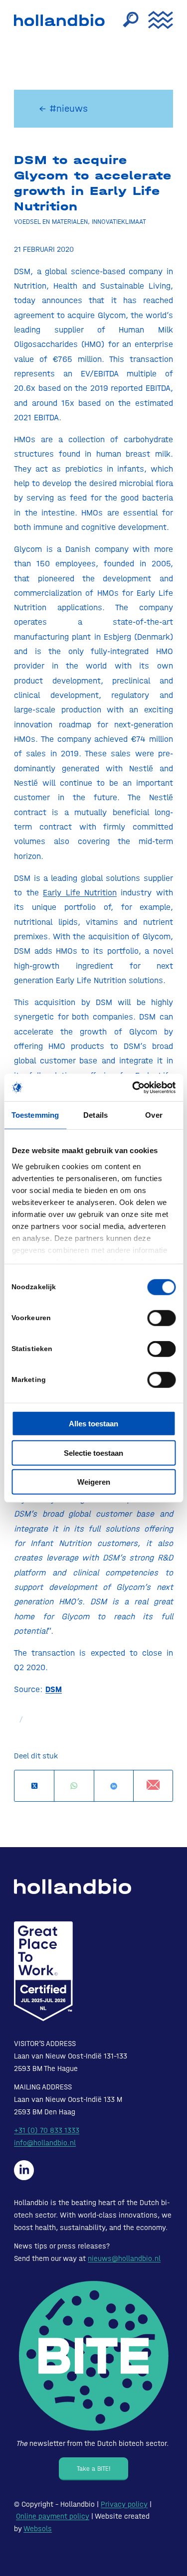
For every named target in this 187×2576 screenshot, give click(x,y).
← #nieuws (63, 108)
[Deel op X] (34, 1786)
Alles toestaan (93, 1424)
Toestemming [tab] (35, 1115)
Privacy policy (124, 2504)
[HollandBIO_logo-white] (73, 1887)
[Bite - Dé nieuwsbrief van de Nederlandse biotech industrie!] (94, 2356)
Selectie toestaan (93, 1453)
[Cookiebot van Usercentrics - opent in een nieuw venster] (133, 1087)
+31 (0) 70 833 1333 (47, 2130)
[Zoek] (126, 20)
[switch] (161, 1318)
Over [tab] (154, 1115)
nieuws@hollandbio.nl (124, 2258)
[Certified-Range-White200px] (43, 1971)
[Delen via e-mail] (153, 1786)
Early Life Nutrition (80, 892)
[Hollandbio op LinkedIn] (24, 2170)
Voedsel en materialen (51, 221)
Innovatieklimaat (119, 221)
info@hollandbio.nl (45, 2143)
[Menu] (156, 20)
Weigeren (94, 1482)
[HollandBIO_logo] (62, 20)
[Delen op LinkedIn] (114, 1786)
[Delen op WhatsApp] (74, 1786)
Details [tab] (95, 1115)
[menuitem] (126, 20)
